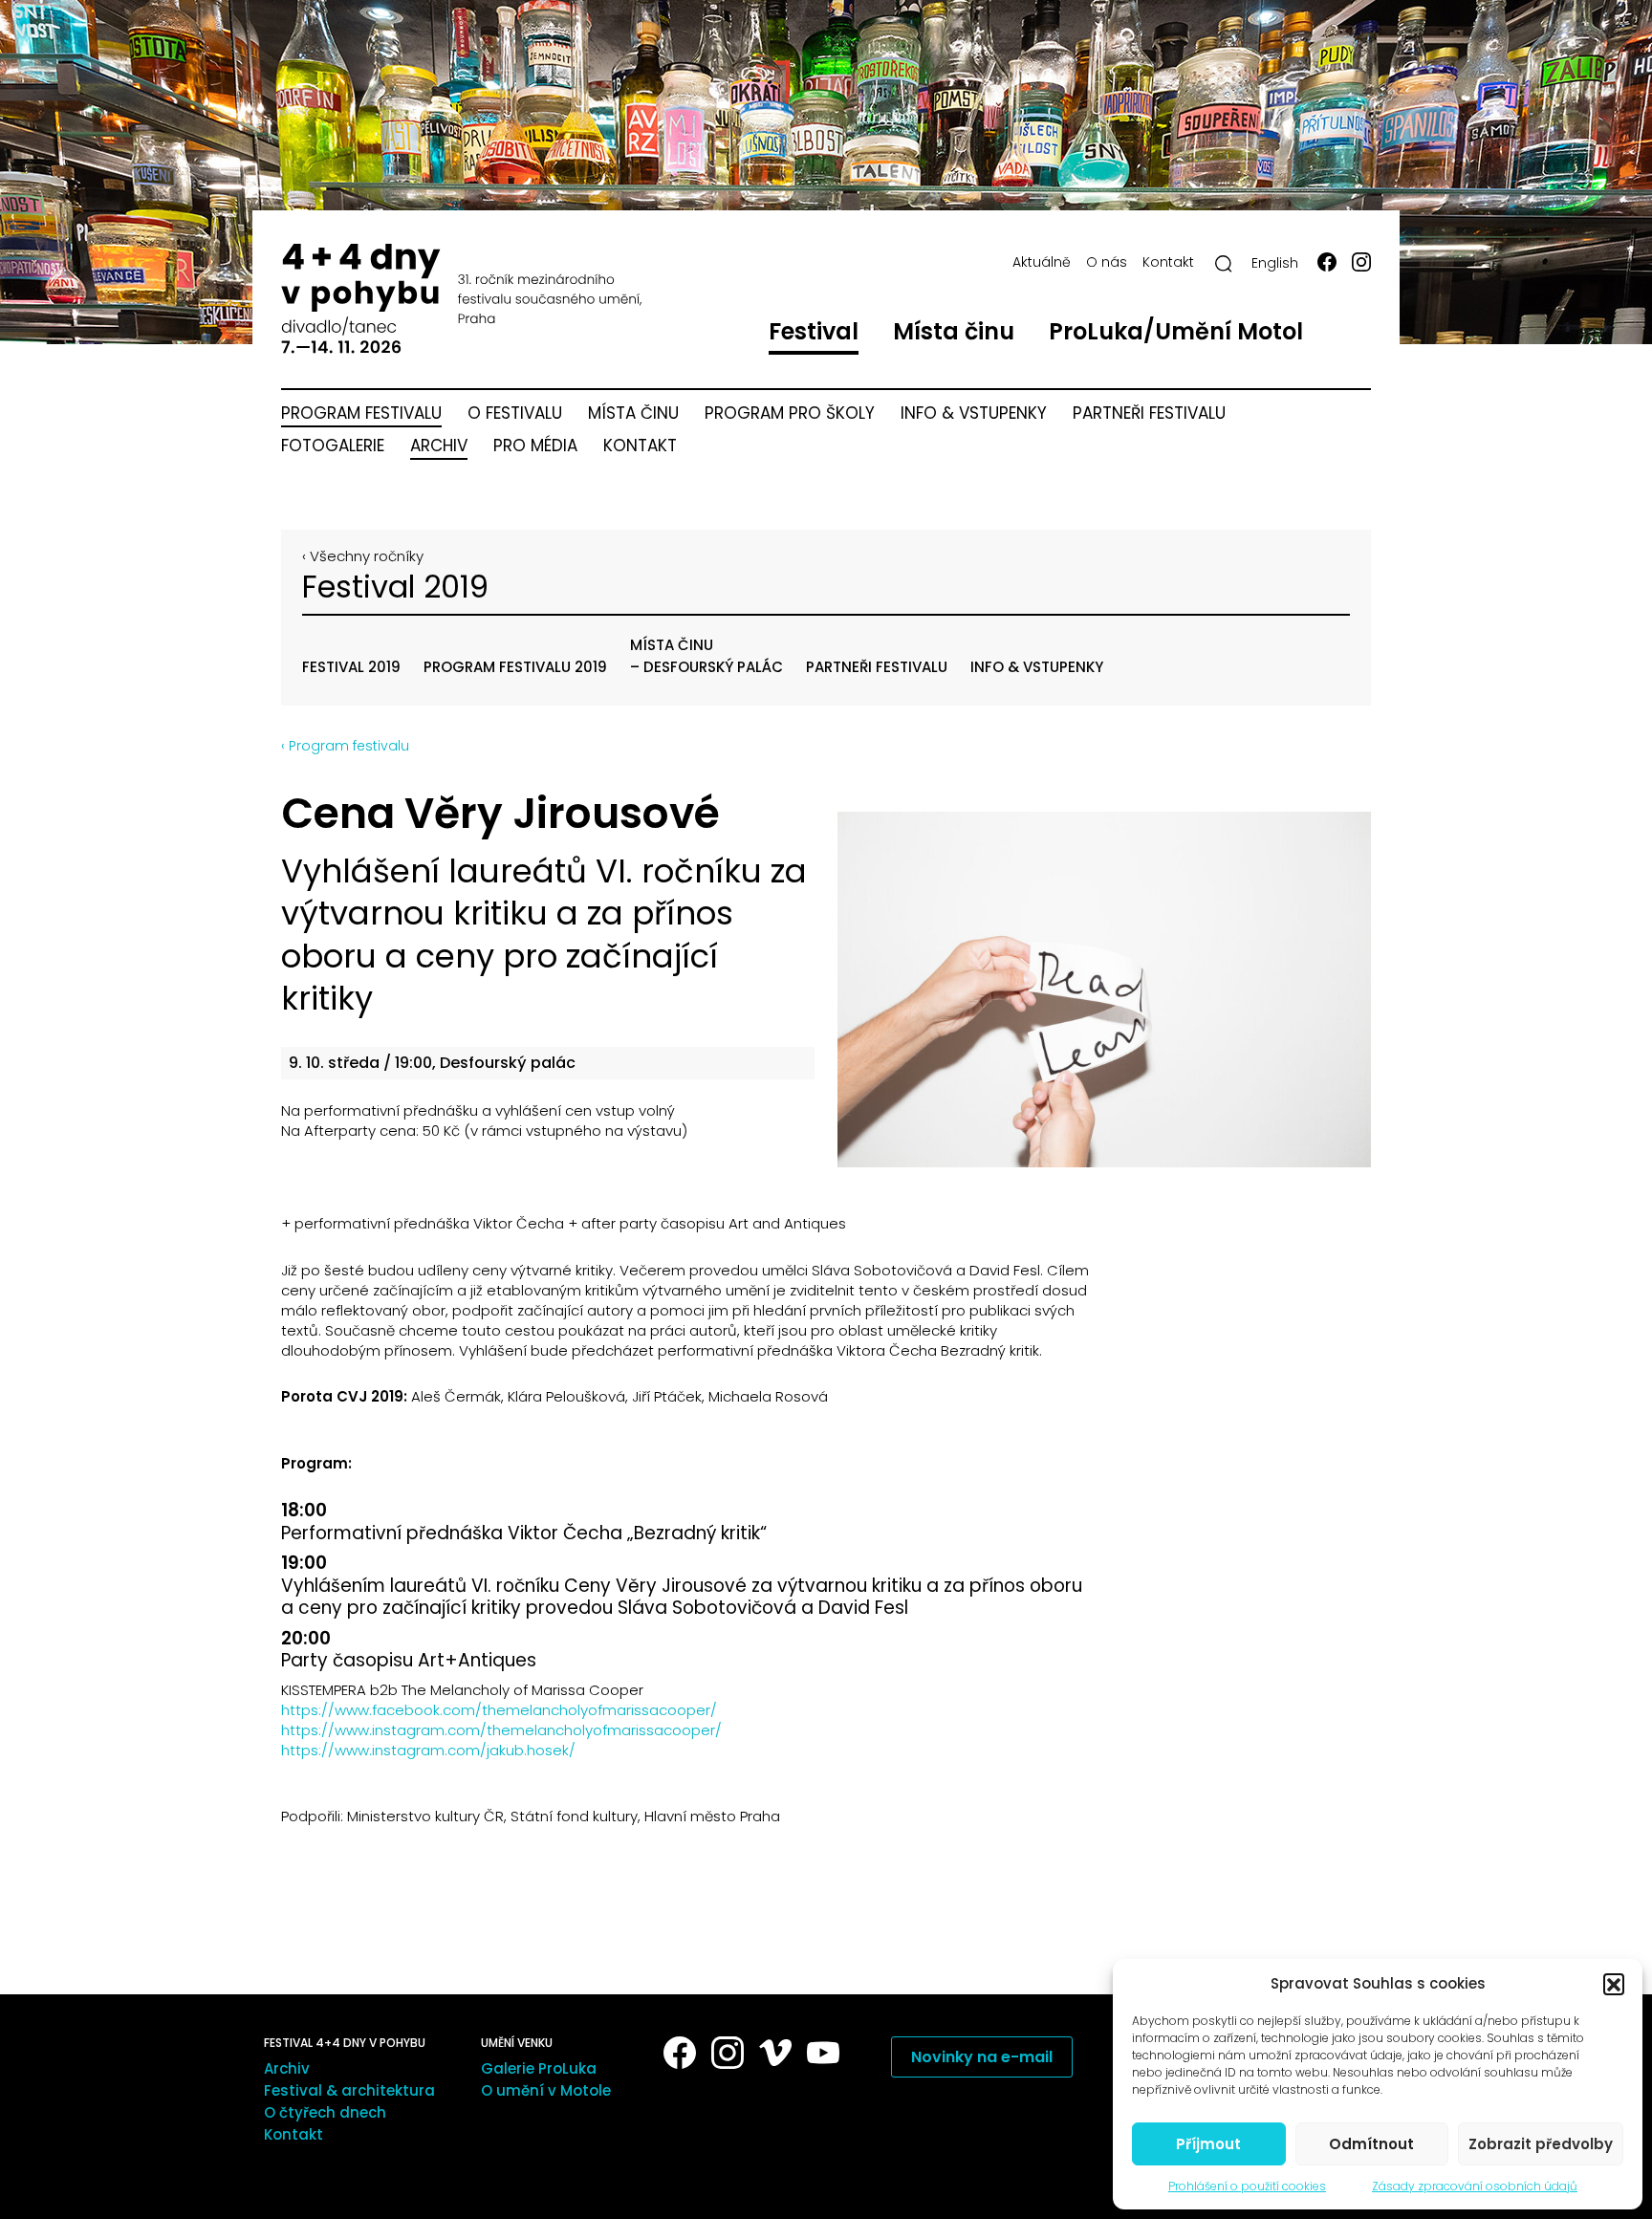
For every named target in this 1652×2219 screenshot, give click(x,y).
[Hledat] (1224, 264)
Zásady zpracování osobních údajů (1475, 2186)
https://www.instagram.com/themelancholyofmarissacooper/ (501, 1730)
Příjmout (1208, 2144)
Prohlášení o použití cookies (1247, 2186)
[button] (1614, 1984)
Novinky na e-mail (982, 2057)
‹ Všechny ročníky (363, 556)
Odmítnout (1371, 2144)
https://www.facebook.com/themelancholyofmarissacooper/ (499, 1710)
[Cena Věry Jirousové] (1104, 990)
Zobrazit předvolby (1541, 2144)
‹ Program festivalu (345, 746)
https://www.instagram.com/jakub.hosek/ (428, 1750)
